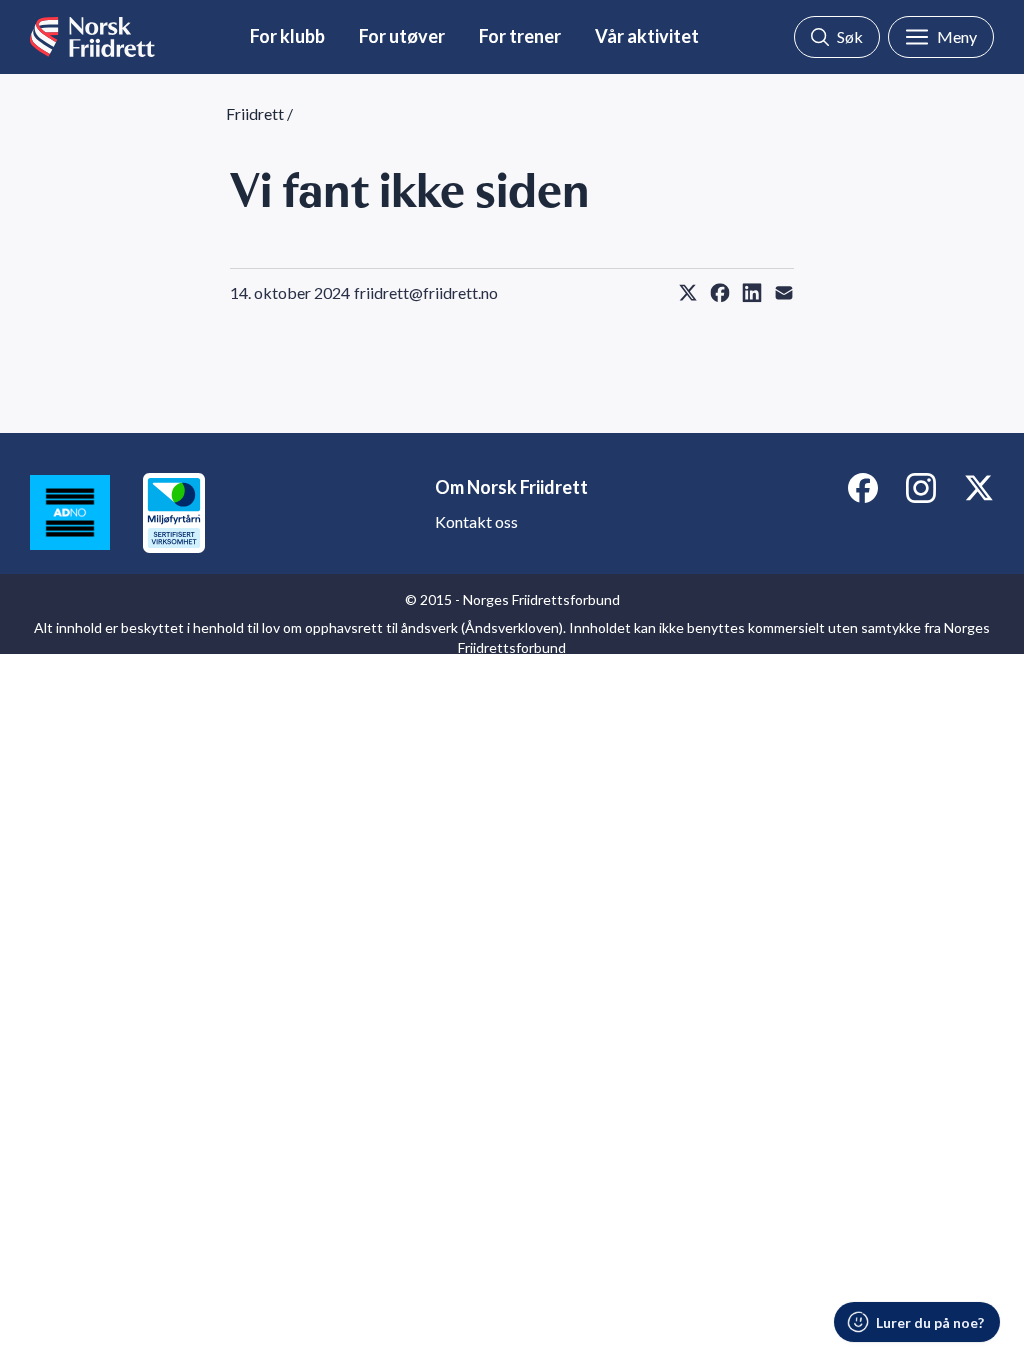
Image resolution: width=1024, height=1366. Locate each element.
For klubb (287, 36)
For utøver (402, 36)
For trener (520, 36)
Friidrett (255, 113)
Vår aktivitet (647, 36)
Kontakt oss (476, 521)
